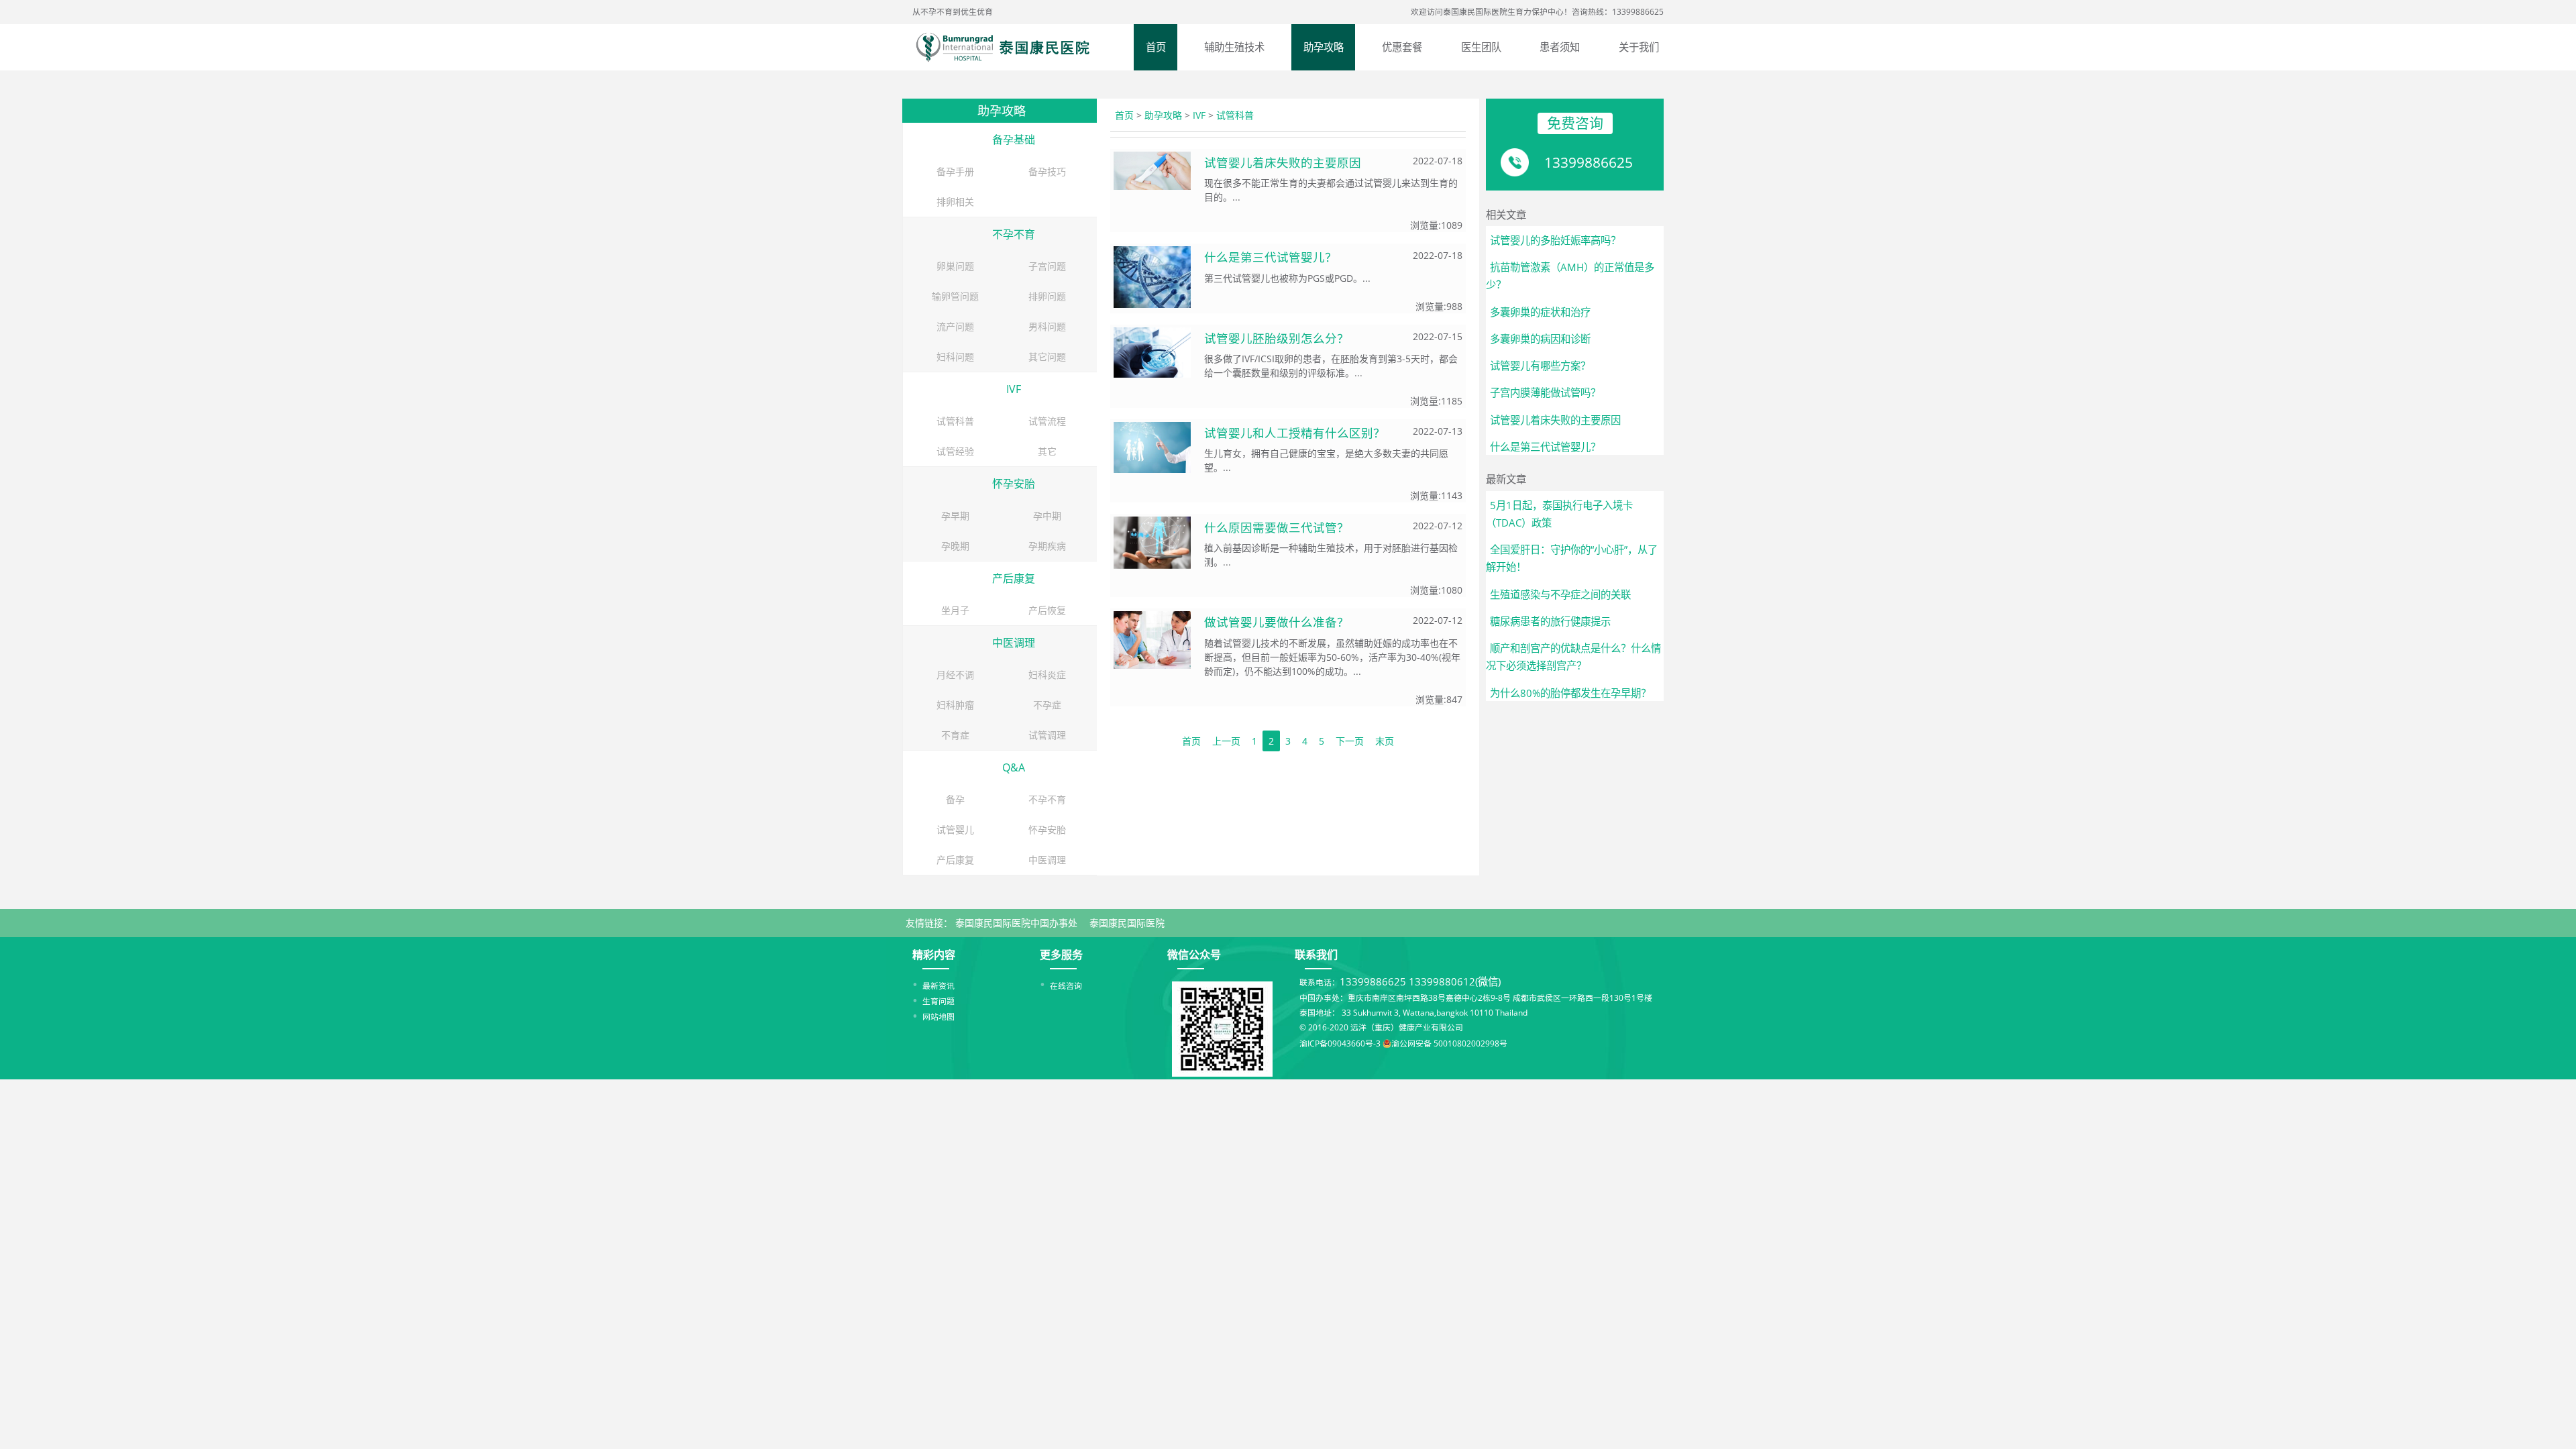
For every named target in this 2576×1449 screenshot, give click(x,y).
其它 (1047, 451)
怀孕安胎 (1014, 484)
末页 (1385, 741)
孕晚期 (955, 546)
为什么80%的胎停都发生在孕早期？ (1570, 693)
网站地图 (938, 1016)
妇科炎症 (1047, 675)
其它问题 (1047, 357)
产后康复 (1014, 578)
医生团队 (1481, 47)
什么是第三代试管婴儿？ (1271, 257)
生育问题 (938, 1001)
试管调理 (1047, 735)
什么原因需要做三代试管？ (1277, 527)
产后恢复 (1047, 610)
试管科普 (955, 421)
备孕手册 (955, 171)
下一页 (1350, 741)
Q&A (1014, 767)
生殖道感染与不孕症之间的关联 (1560, 595)
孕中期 (1047, 516)
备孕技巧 (1047, 171)
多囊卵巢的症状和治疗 (1540, 312)
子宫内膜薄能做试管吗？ (1545, 393)
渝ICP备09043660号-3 (1340, 1043)
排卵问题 (1047, 296)
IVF (1014, 389)
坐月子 (955, 610)
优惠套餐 (1402, 47)
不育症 (955, 735)
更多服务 (1061, 955)
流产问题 (955, 326)
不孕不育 (1014, 234)
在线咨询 (1066, 985)
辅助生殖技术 (1234, 47)
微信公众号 (1194, 955)
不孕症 (1047, 705)
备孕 (955, 799)
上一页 (1226, 741)
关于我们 (1639, 47)
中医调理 (1014, 643)
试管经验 (955, 451)
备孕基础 (1014, 140)
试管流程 (1047, 421)
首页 (1156, 47)
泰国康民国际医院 (1127, 923)
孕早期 (955, 516)
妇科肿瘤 (955, 705)
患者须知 (1560, 47)
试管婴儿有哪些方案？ (1540, 366)
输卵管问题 (955, 296)
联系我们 (1316, 955)
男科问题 (1047, 326)
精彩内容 (934, 955)
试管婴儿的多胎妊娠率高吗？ (1555, 240)
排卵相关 (955, 202)
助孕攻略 (1324, 47)
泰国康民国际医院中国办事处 (1016, 923)
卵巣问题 (955, 266)
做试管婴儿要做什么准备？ (1277, 622)
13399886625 (1589, 162)
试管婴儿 (955, 829)
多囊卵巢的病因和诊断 (1540, 339)
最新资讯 (938, 985)
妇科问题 (955, 357)
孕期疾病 (1047, 546)
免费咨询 (1575, 123)
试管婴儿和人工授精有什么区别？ (1295, 433)
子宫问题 (1047, 266)
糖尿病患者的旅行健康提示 (1550, 622)
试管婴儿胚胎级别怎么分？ (1277, 338)
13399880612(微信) (1455, 982)
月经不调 (955, 675)
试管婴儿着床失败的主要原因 (1283, 162)
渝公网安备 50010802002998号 (1449, 1043)
